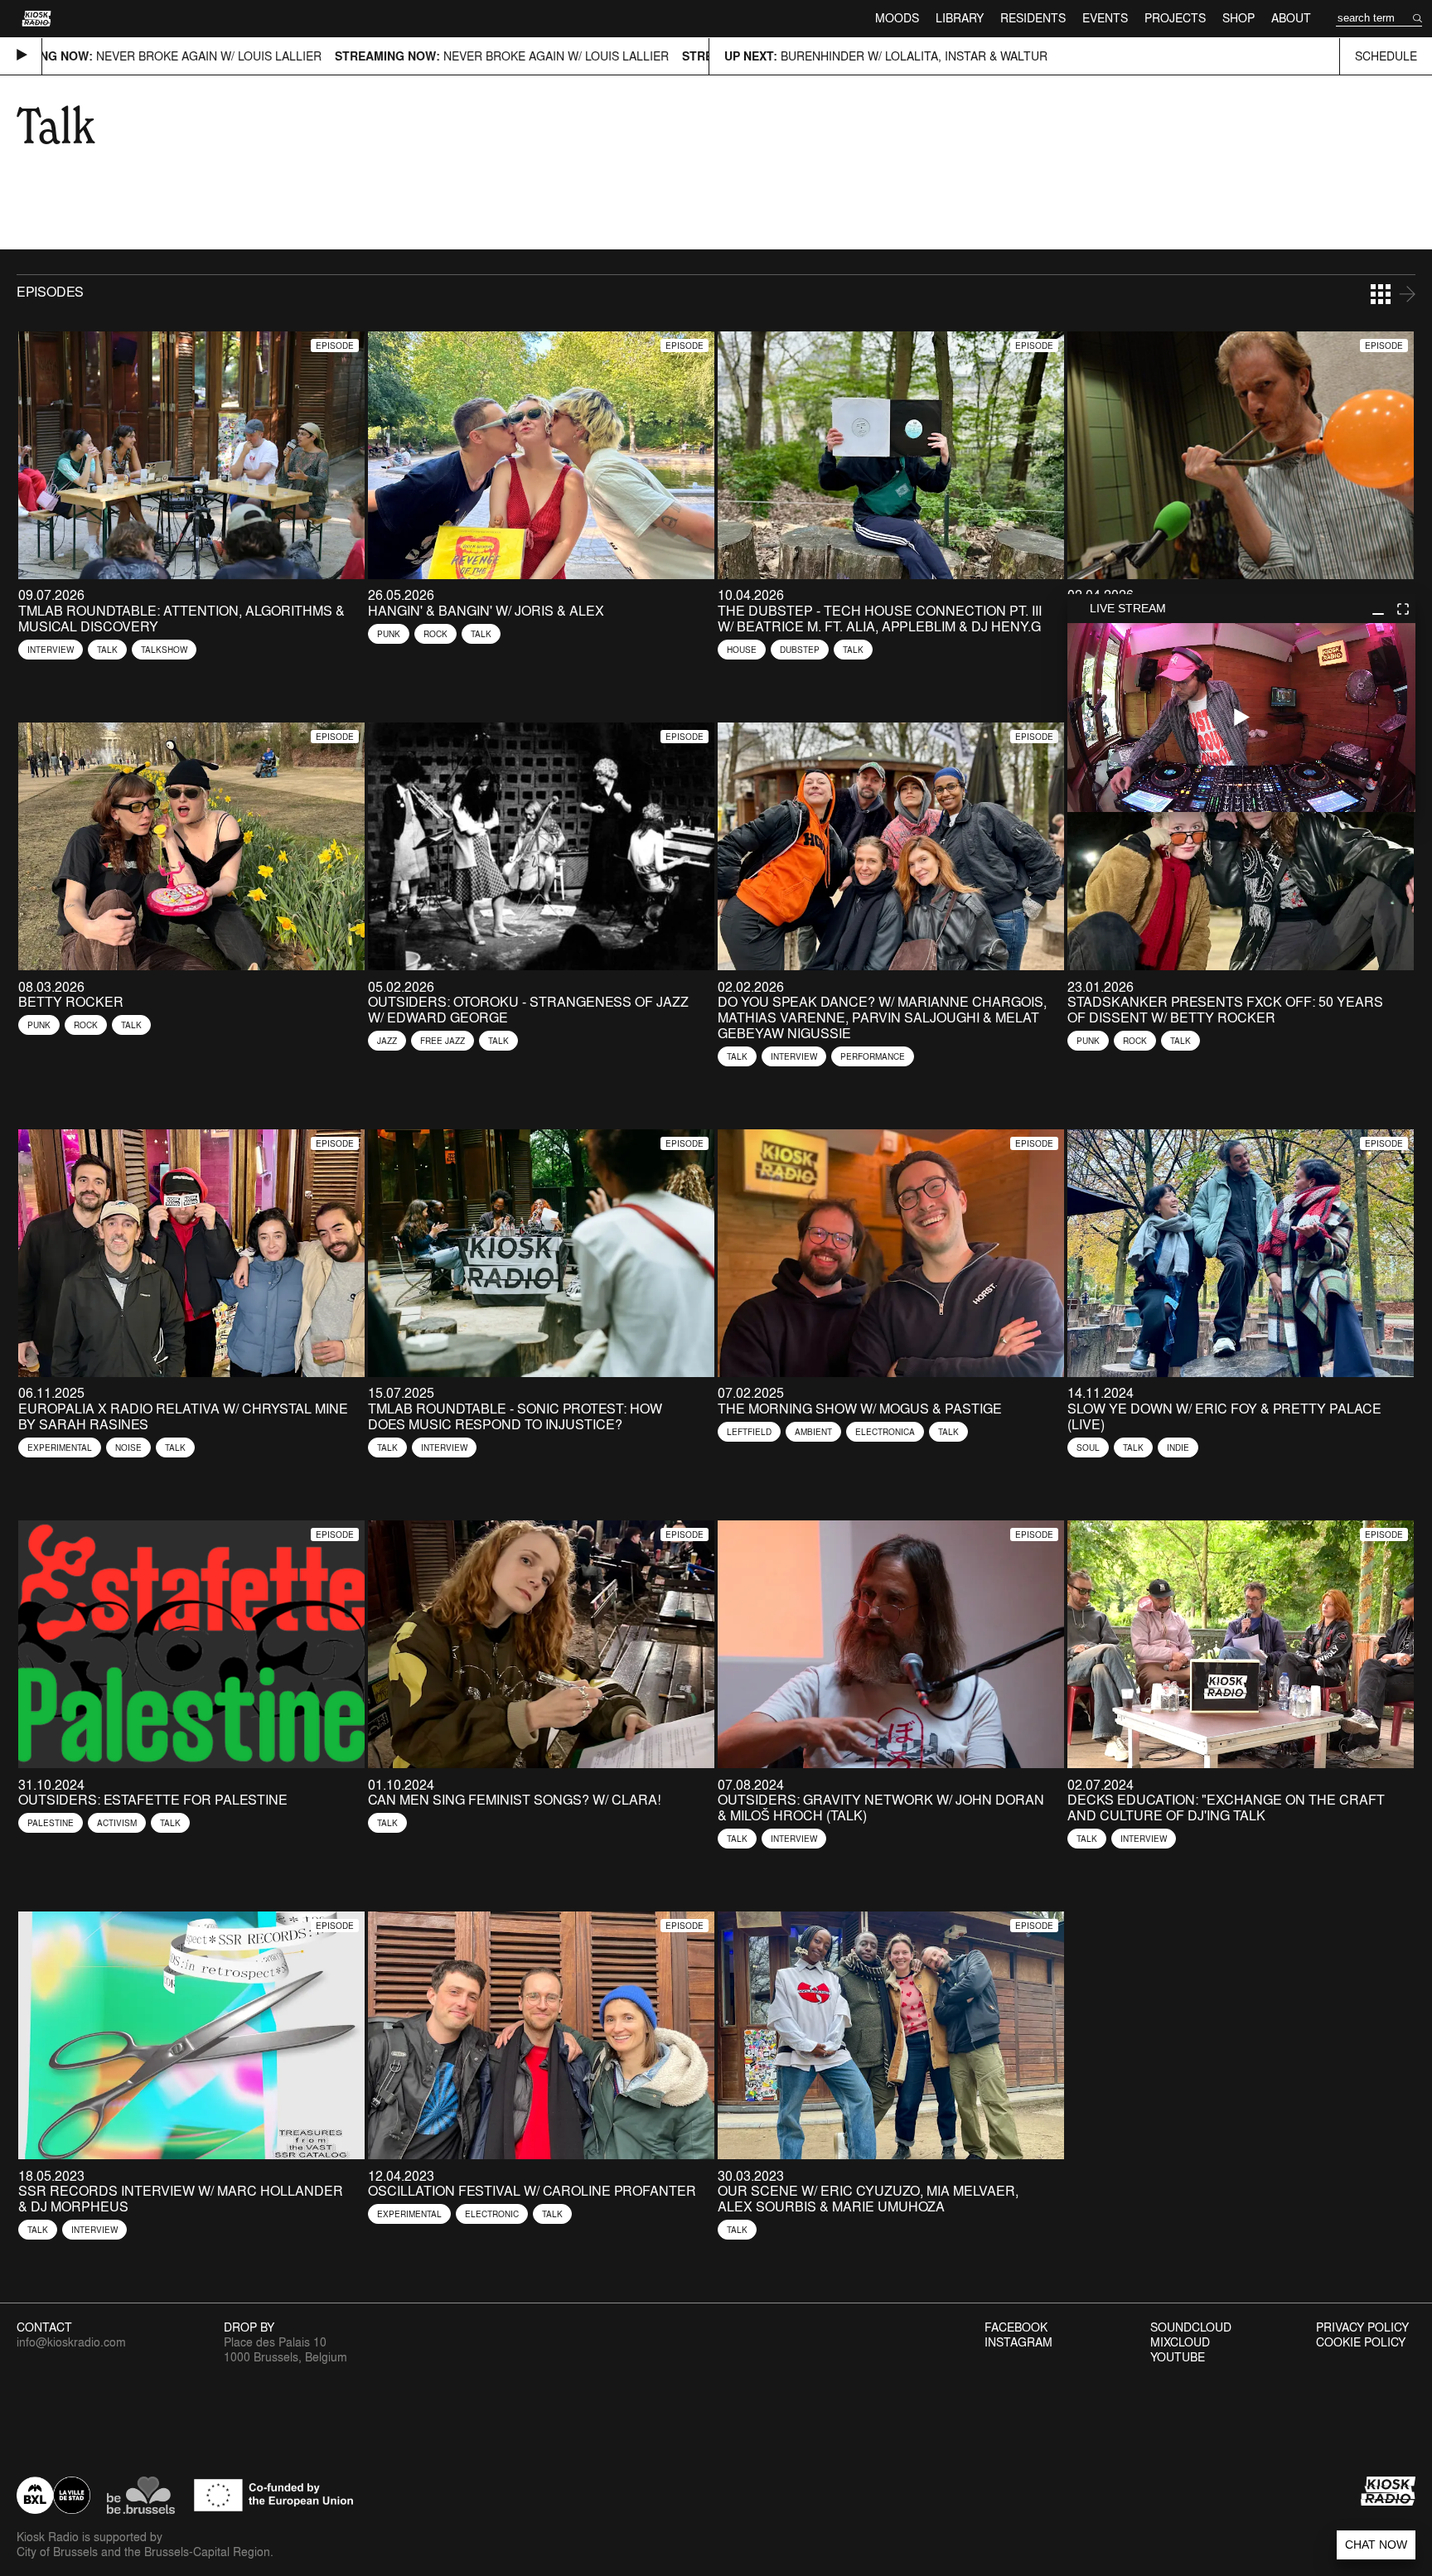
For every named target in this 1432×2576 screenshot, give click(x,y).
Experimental (60, 1447)
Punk (389, 634)
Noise (128, 1447)
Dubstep (800, 650)
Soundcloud (1191, 2327)
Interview (51, 650)
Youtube (1178, 2357)
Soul (1088, 1447)
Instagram (1018, 2342)
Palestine (51, 1823)
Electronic (492, 2214)
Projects (1175, 18)
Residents (1033, 18)
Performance (873, 1056)
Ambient (813, 1432)
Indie (1178, 1447)
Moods (897, 18)
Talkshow (164, 650)
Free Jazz (443, 1041)
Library (960, 18)
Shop (1238, 18)
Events (1105, 18)
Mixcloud (1180, 2342)
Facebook (1016, 2327)
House (742, 650)
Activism (117, 1823)
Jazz (387, 1041)
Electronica (885, 1432)
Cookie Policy (1361, 2342)
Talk (107, 650)
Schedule (1386, 56)
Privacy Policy (1362, 2327)
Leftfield (749, 1432)
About (1291, 18)
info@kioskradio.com (71, 2342)
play (1241, 718)
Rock (435, 634)
